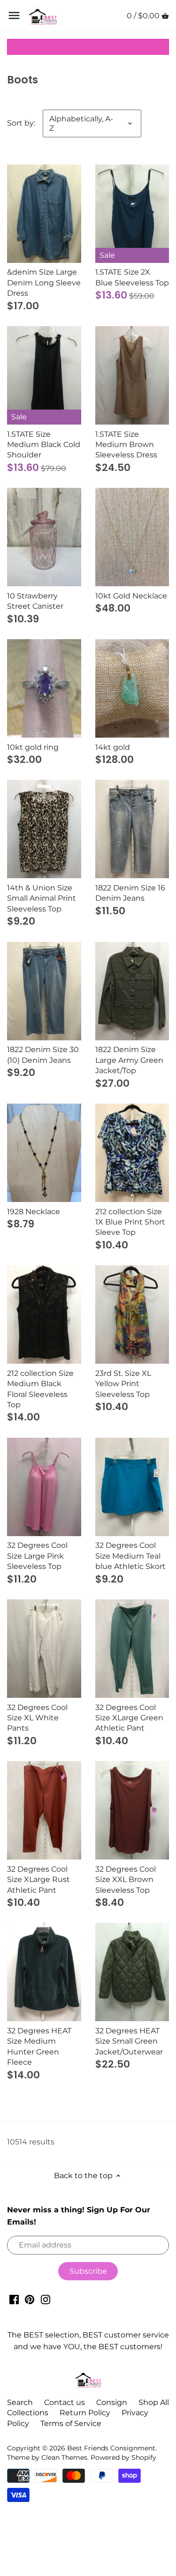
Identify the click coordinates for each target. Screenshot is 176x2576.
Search (20, 2402)
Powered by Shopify (123, 2457)
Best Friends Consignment (111, 2448)
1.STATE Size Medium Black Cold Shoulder (44, 445)
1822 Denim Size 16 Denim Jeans (130, 893)
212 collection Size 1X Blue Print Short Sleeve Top (130, 1222)
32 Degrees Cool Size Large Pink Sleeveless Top (37, 1556)
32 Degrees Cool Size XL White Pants (37, 1718)
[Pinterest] (30, 2299)
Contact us (65, 2402)
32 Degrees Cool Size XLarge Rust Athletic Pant (38, 1880)
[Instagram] (46, 2299)
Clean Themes (64, 2457)
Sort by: (21, 123)
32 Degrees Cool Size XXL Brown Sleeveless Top (126, 1880)
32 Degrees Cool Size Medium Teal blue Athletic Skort (130, 1556)
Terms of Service (71, 2423)
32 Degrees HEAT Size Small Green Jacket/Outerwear (129, 2041)
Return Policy (85, 2413)
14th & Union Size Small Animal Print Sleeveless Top (42, 898)
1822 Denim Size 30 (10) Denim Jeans (43, 1055)
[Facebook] (14, 2299)
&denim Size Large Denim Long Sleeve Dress (44, 283)
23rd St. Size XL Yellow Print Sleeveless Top (123, 1384)
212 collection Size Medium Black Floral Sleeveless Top (40, 1389)
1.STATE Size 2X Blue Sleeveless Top (132, 277)
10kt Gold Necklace (131, 596)
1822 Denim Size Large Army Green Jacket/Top (129, 1060)
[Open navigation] (14, 15)
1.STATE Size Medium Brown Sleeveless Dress (126, 445)
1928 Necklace (34, 1212)
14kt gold (113, 747)
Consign (112, 2402)
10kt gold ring (33, 747)
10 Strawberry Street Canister (35, 601)
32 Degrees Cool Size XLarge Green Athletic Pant (129, 1718)
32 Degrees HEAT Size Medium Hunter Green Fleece (39, 2046)
